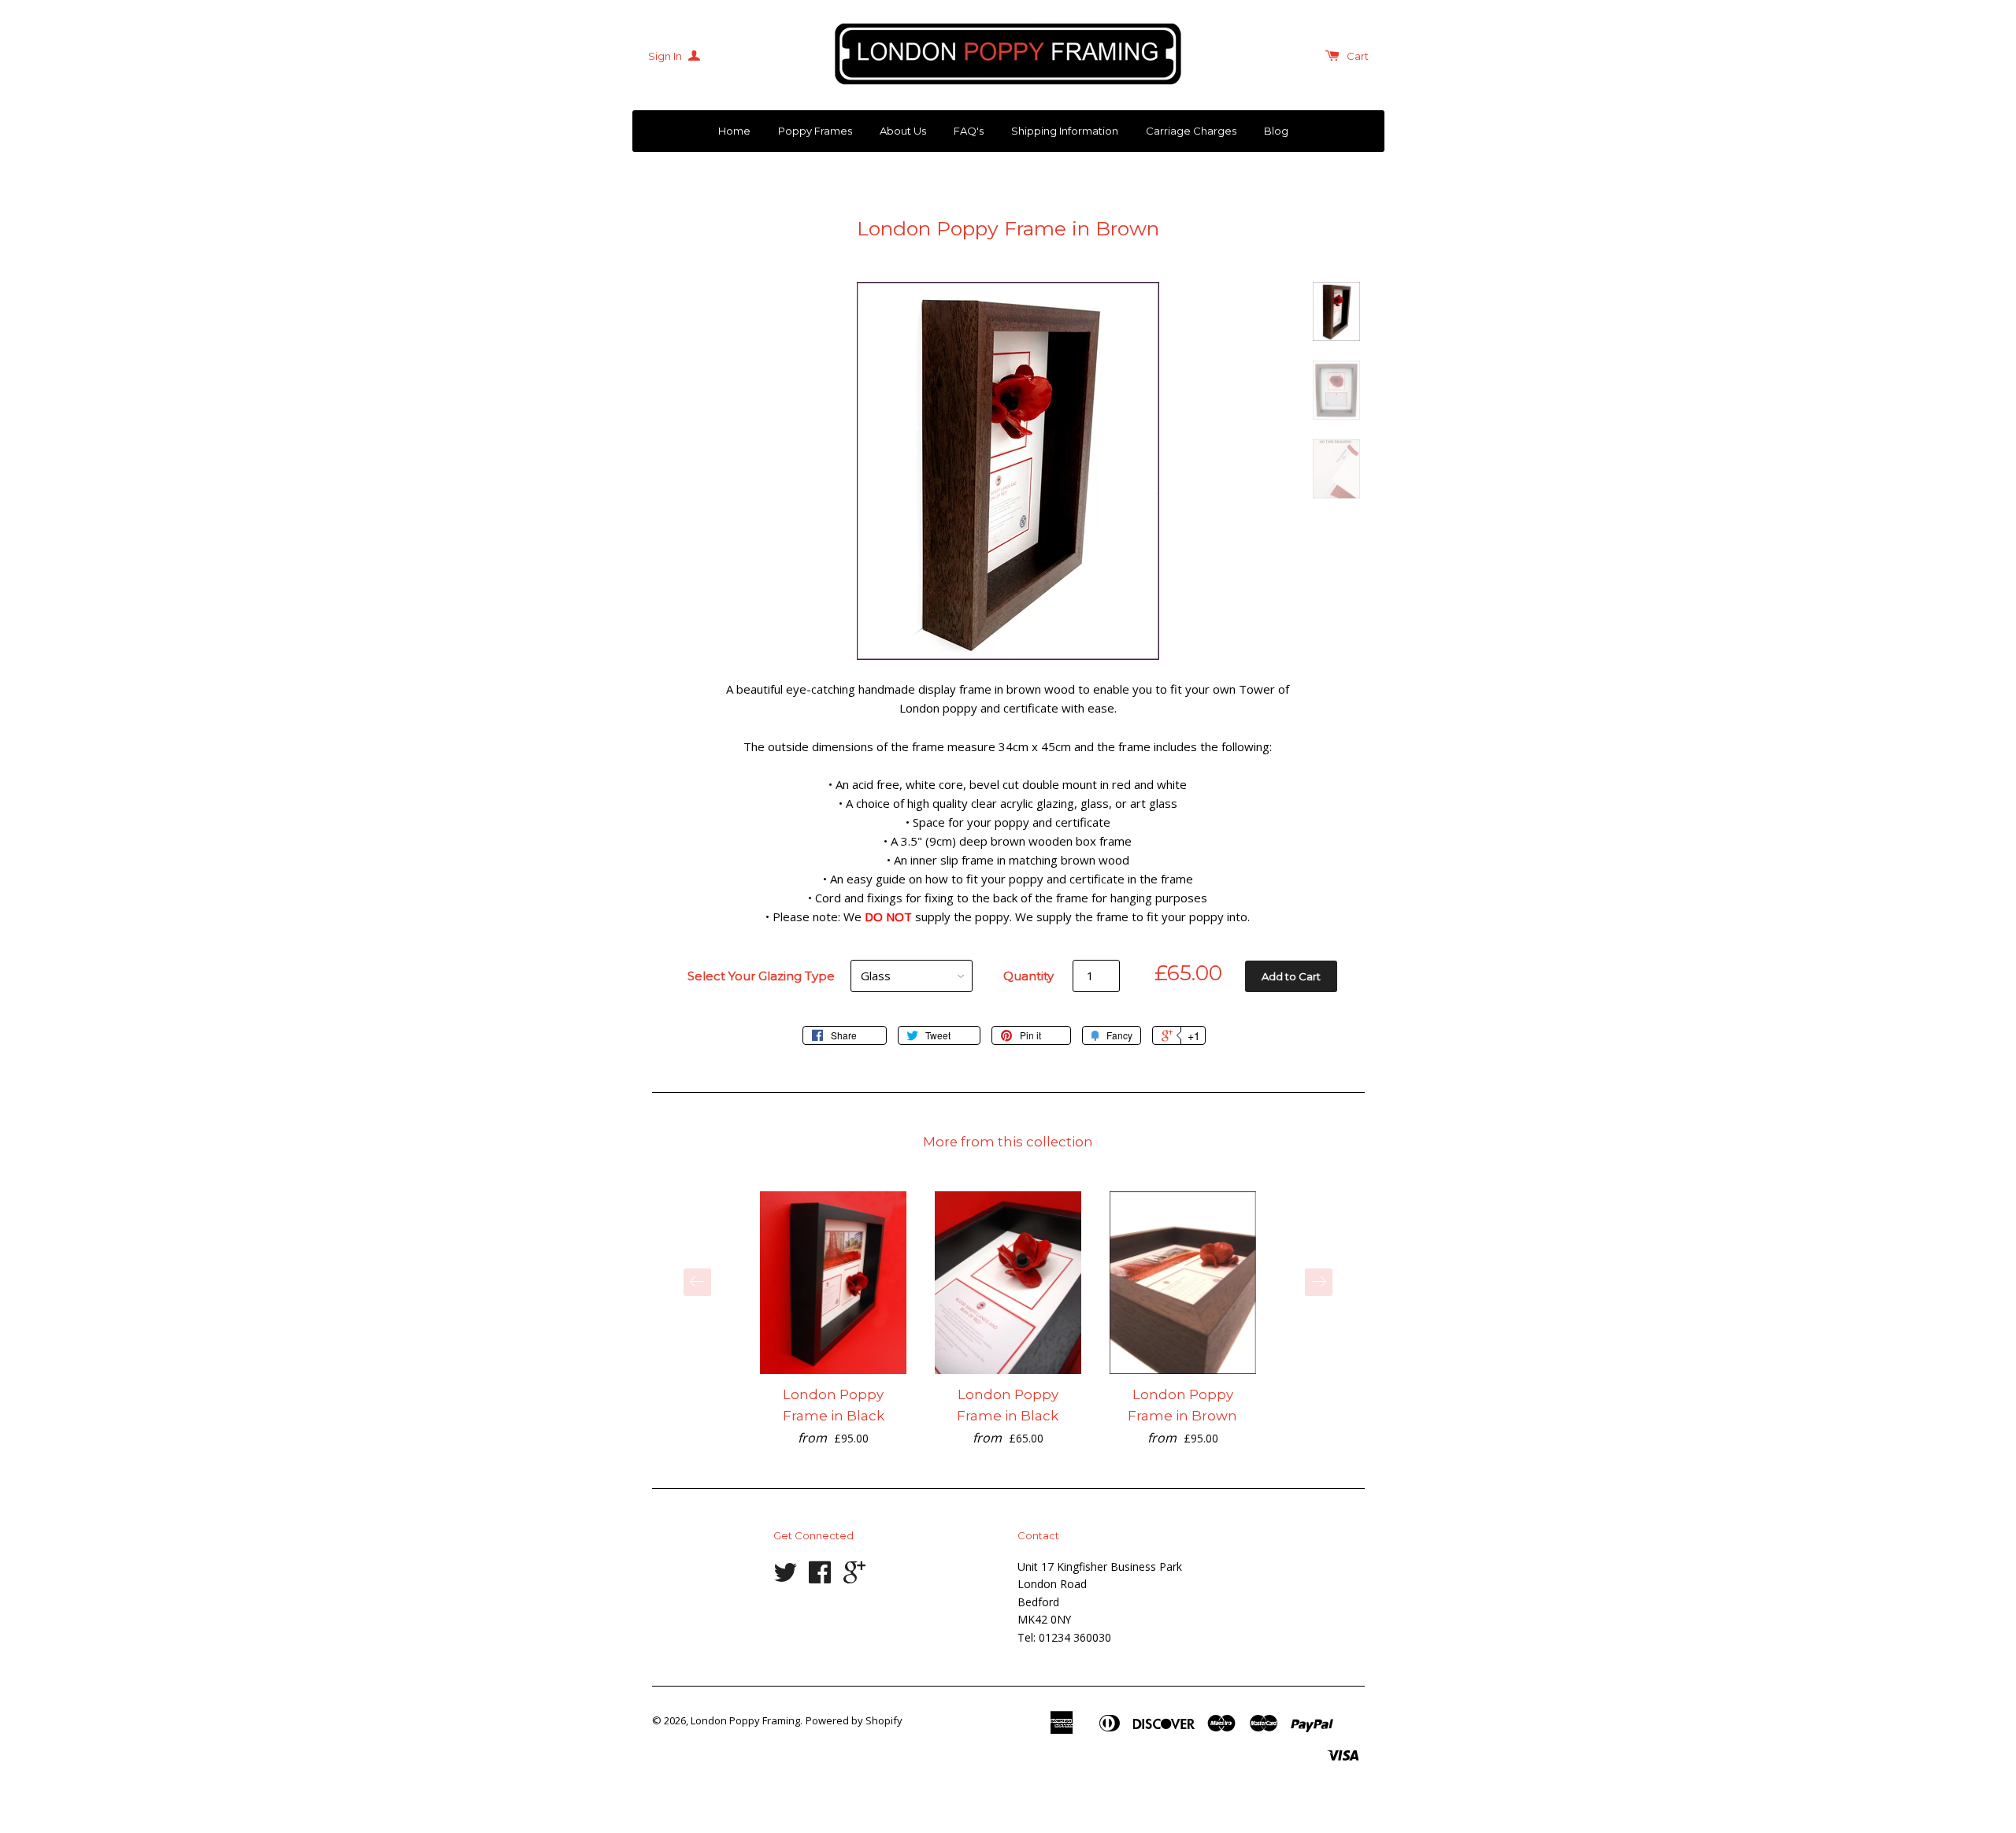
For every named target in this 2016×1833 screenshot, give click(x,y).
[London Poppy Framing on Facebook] (820, 1577)
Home (734, 131)
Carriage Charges (1191, 131)
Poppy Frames (815, 131)
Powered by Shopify (854, 1720)
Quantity (1028, 976)
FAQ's (969, 131)
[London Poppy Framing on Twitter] (785, 1577)
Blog (1276, 131)
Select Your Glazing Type (761, 976)
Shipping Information (1065, 131)
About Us (903, 131)
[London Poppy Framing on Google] (854, 1577)
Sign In (666, 56)
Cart (1358, 56)
